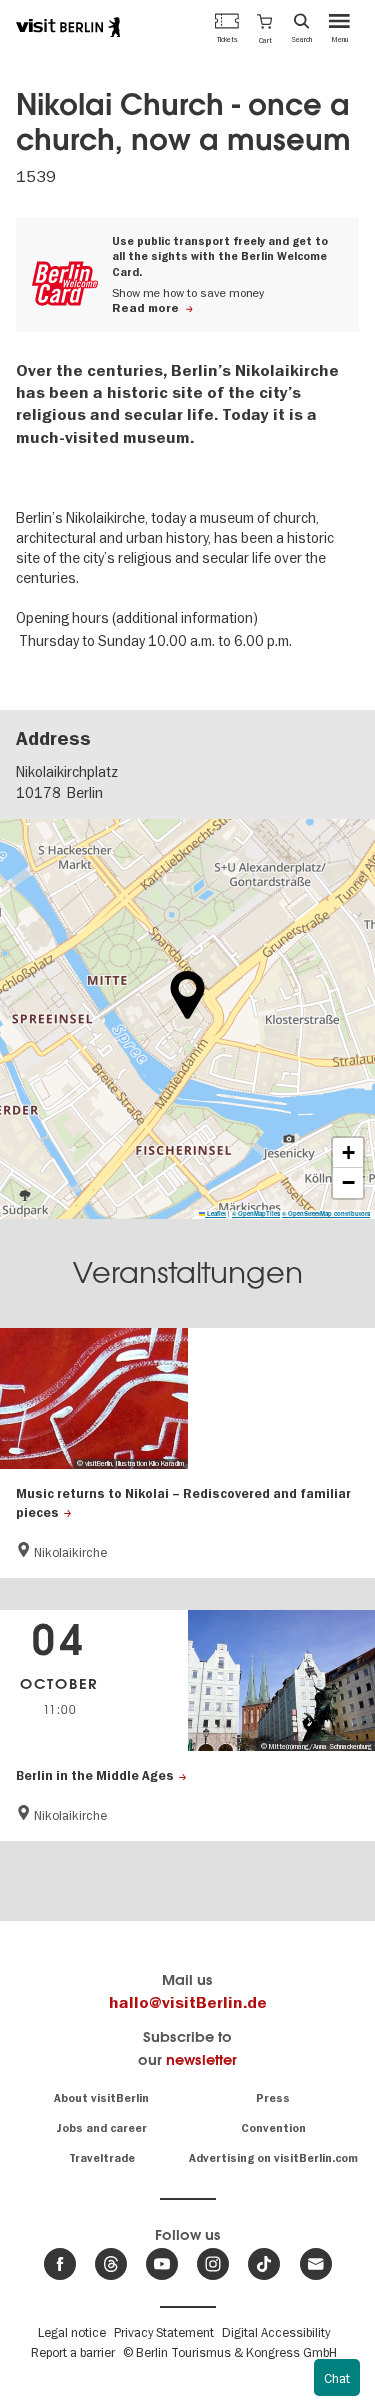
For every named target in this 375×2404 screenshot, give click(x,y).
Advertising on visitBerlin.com (273, 2158)
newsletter (201, 2059)
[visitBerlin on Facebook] (60, 2264)
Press (273, 2098)
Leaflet (215, 1213)
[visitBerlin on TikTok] (264, 2264)
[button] (264, 27)
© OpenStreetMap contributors (326, 1213)
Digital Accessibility (276, 2332)
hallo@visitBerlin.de (188, 2003)
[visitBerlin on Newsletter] (316, 2264)
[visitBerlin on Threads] (111, 2264)
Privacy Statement (164, 2332)
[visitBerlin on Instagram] (213, 2264)
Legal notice (72, 2332)
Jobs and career (101, 2128)
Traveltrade (102, 2158)
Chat (337, 2378)
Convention (273, 2128)
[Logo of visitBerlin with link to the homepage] (68, 27)
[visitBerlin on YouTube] (162, 2264)
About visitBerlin (101, 2098)
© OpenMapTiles (256, 1213)
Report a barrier (73, 2352)
